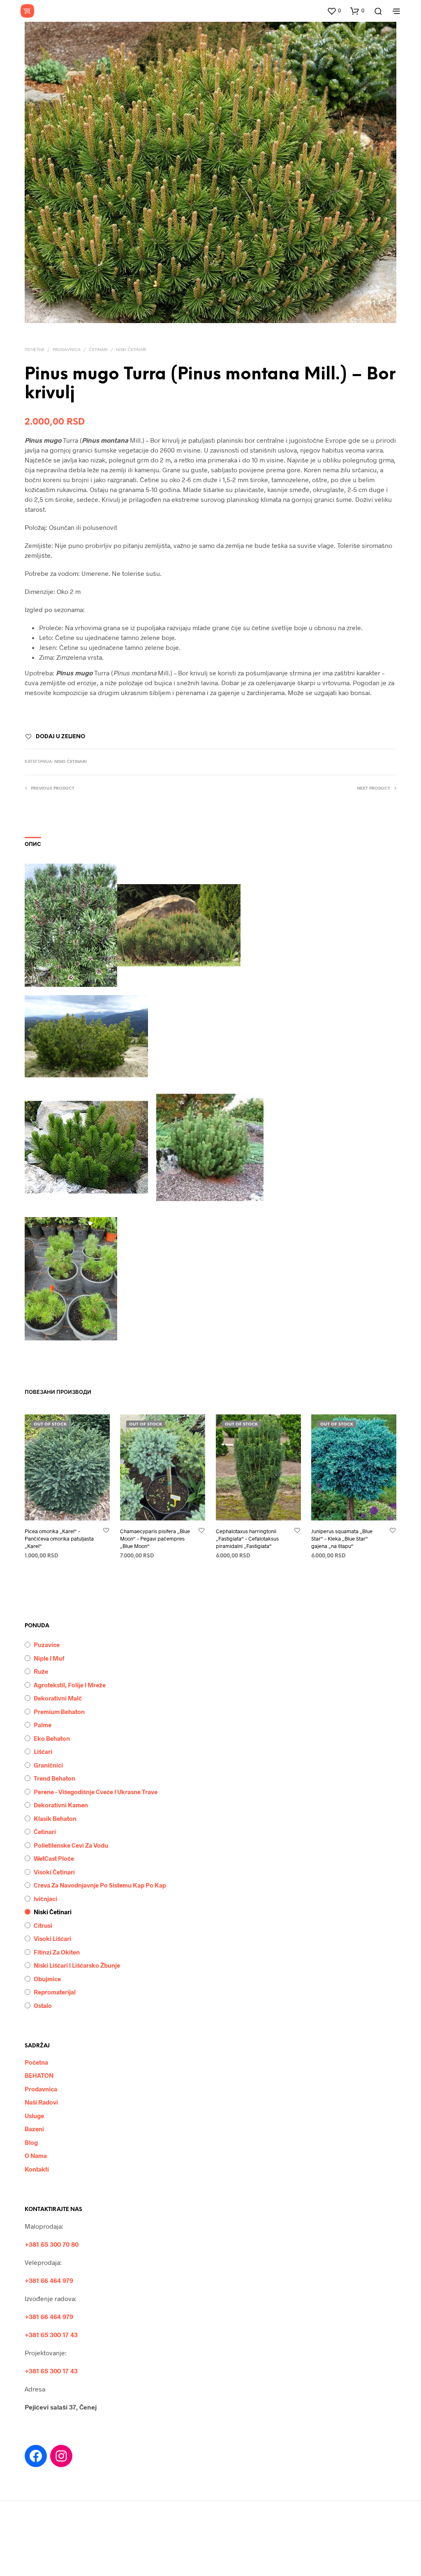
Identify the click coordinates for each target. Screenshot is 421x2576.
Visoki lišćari (52, 1938)
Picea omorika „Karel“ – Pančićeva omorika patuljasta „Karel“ (59, 1538)
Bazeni (34, 2129)
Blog (31, 2142)
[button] (334, 11)
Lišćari (43, 1751)
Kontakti (37, 2169)
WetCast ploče (54, 1858)
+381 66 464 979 (49, 2280)
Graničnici (48, 1765)
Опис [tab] (33, 844)
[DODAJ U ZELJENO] (106, 1531)
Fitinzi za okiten (57, 1952)
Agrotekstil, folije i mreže (70, 1685)
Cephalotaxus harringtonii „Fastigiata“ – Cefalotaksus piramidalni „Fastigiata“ (247, 1538)
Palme (43, 1725)
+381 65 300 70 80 (52, 2244)
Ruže (41, 1671)
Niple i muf (49, 1658)
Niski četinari (131, 350)
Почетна (35, 350)
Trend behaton (54, 1778)
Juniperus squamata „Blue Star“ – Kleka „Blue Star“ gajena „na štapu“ (342, 1538)
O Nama (36, 2156)
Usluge (34, 2116)
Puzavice (47, 1645)
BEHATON (39, 2075)
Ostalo (43, 2005)
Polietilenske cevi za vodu (71, 1845)
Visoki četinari (54, 1872)
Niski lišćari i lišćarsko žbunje (77, 1965)
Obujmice (47, 1979)
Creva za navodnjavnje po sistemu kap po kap (100, 1885)
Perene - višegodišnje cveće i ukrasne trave (96, 1792)
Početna (36, 2062)
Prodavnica (67, 350)
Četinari (98, 350)
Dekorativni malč (58, 1698)
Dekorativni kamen (61, 1805)
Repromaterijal (55, 1992)
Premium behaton (59, 1712)
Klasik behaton (55, 1818)
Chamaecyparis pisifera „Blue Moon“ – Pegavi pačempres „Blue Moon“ (155, 1538)
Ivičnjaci (45, 1899)
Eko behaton (52, 1738)
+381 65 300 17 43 (51, 2335)
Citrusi (43, 1925)
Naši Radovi (41, 2102)
